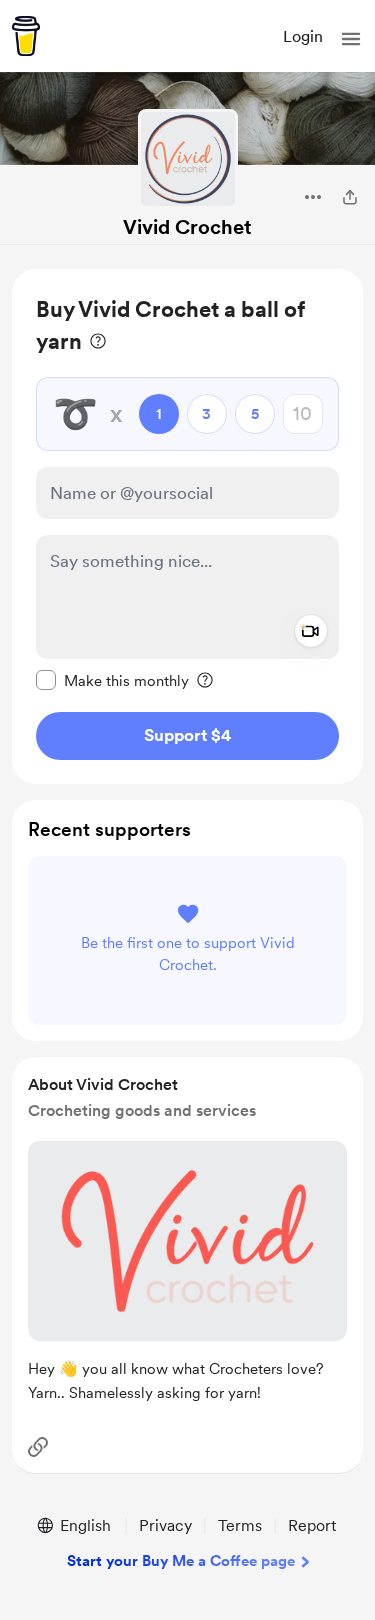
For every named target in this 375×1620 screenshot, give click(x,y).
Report (312, 1525)
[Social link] (38, 1447)
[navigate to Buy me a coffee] (26, 36)
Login (303, 36)
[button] (351, 39)
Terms (240, 1525)
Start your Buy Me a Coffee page (181, 1561)
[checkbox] (112, 680)
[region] (187, 526)
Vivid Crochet (187, 227)
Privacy (165, 1525)
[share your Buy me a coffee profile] (350, 197)
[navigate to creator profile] (188, 159)
